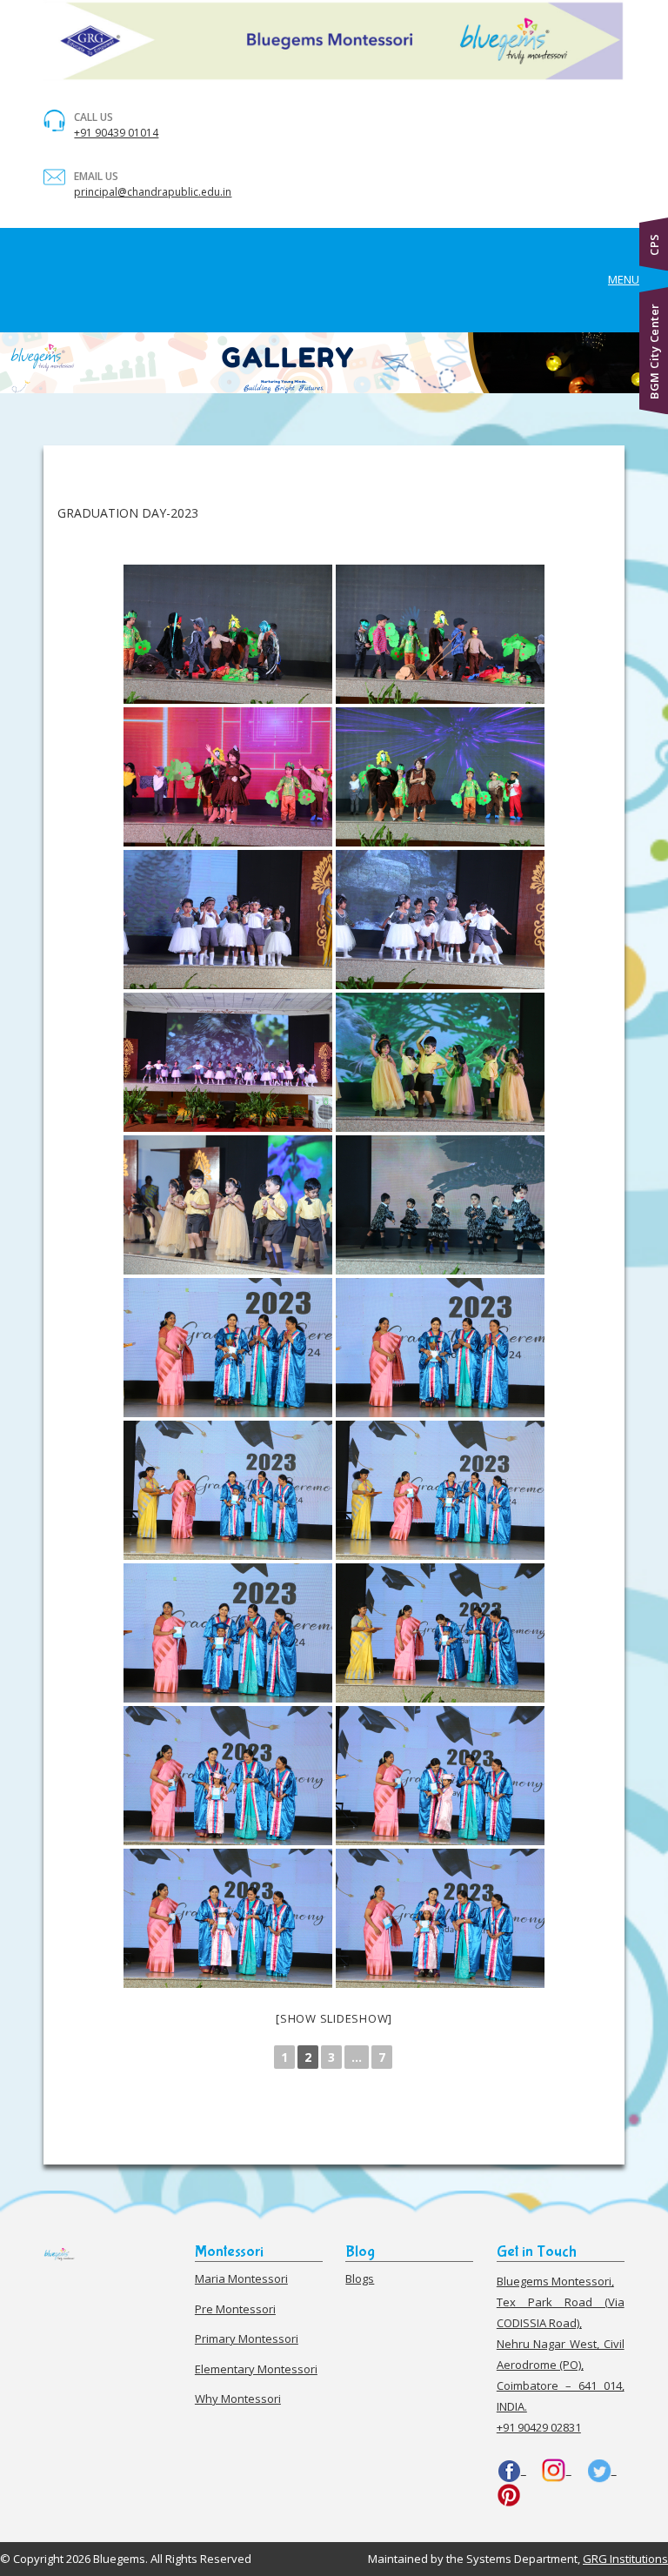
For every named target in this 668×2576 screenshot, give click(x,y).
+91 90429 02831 (539, 2427)
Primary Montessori (247, 2338)
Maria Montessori (241, 2278)
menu (624, 279)
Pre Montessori (235, 2309)
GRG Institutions (625, 2559)
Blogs (360, 2278)
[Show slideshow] (334, 2018)
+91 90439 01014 (116, 133)
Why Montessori (238, 2399)
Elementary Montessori (256, 2369)
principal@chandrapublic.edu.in (153, 192)
